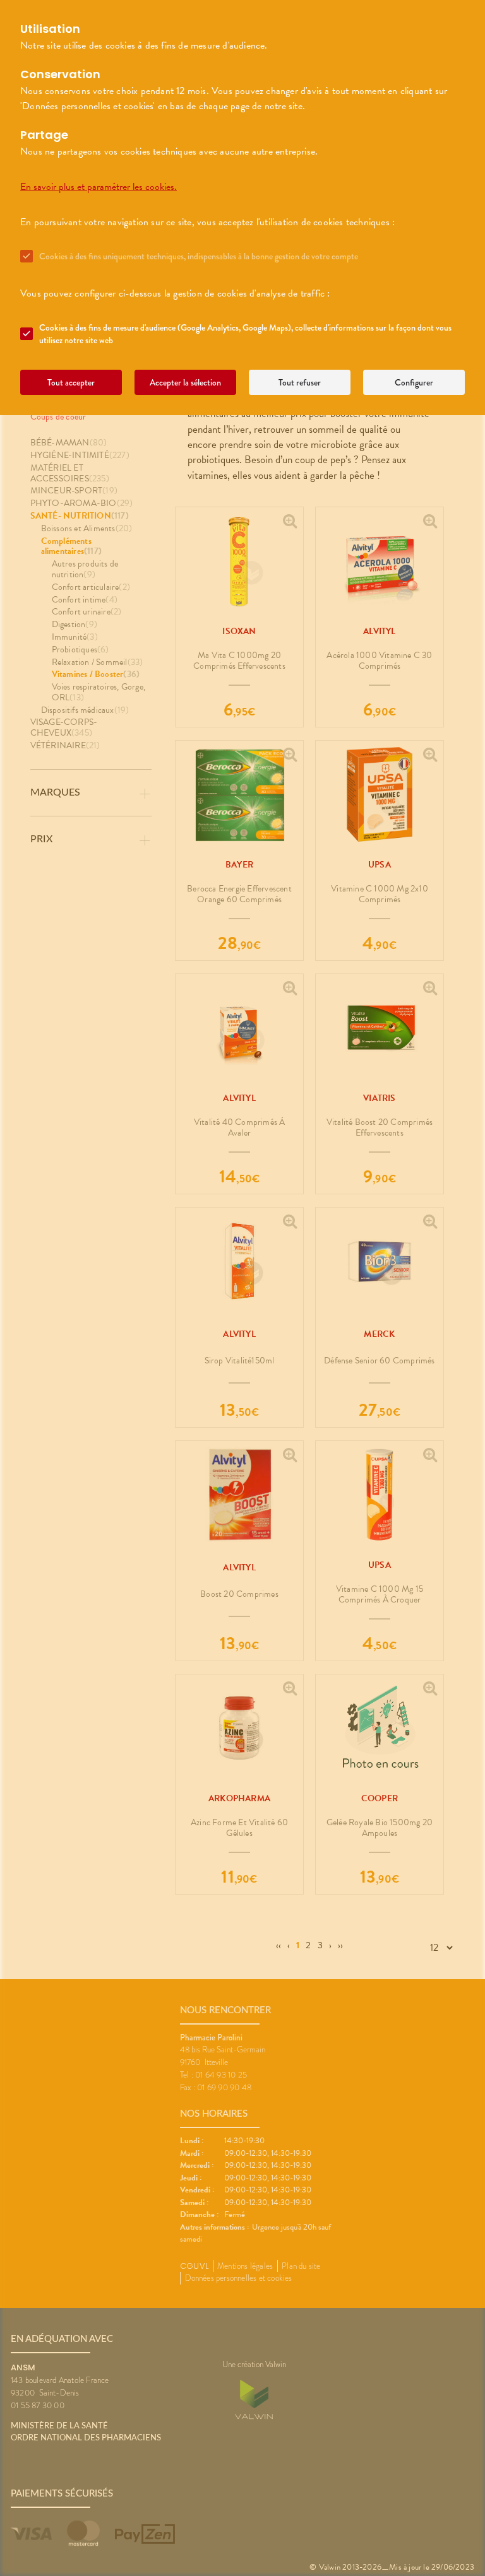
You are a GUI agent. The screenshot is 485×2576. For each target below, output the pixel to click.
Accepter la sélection (185, 382)
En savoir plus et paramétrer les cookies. (99, 187)
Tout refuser (300, 382)
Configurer (414, 382)
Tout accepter (71, 382)
